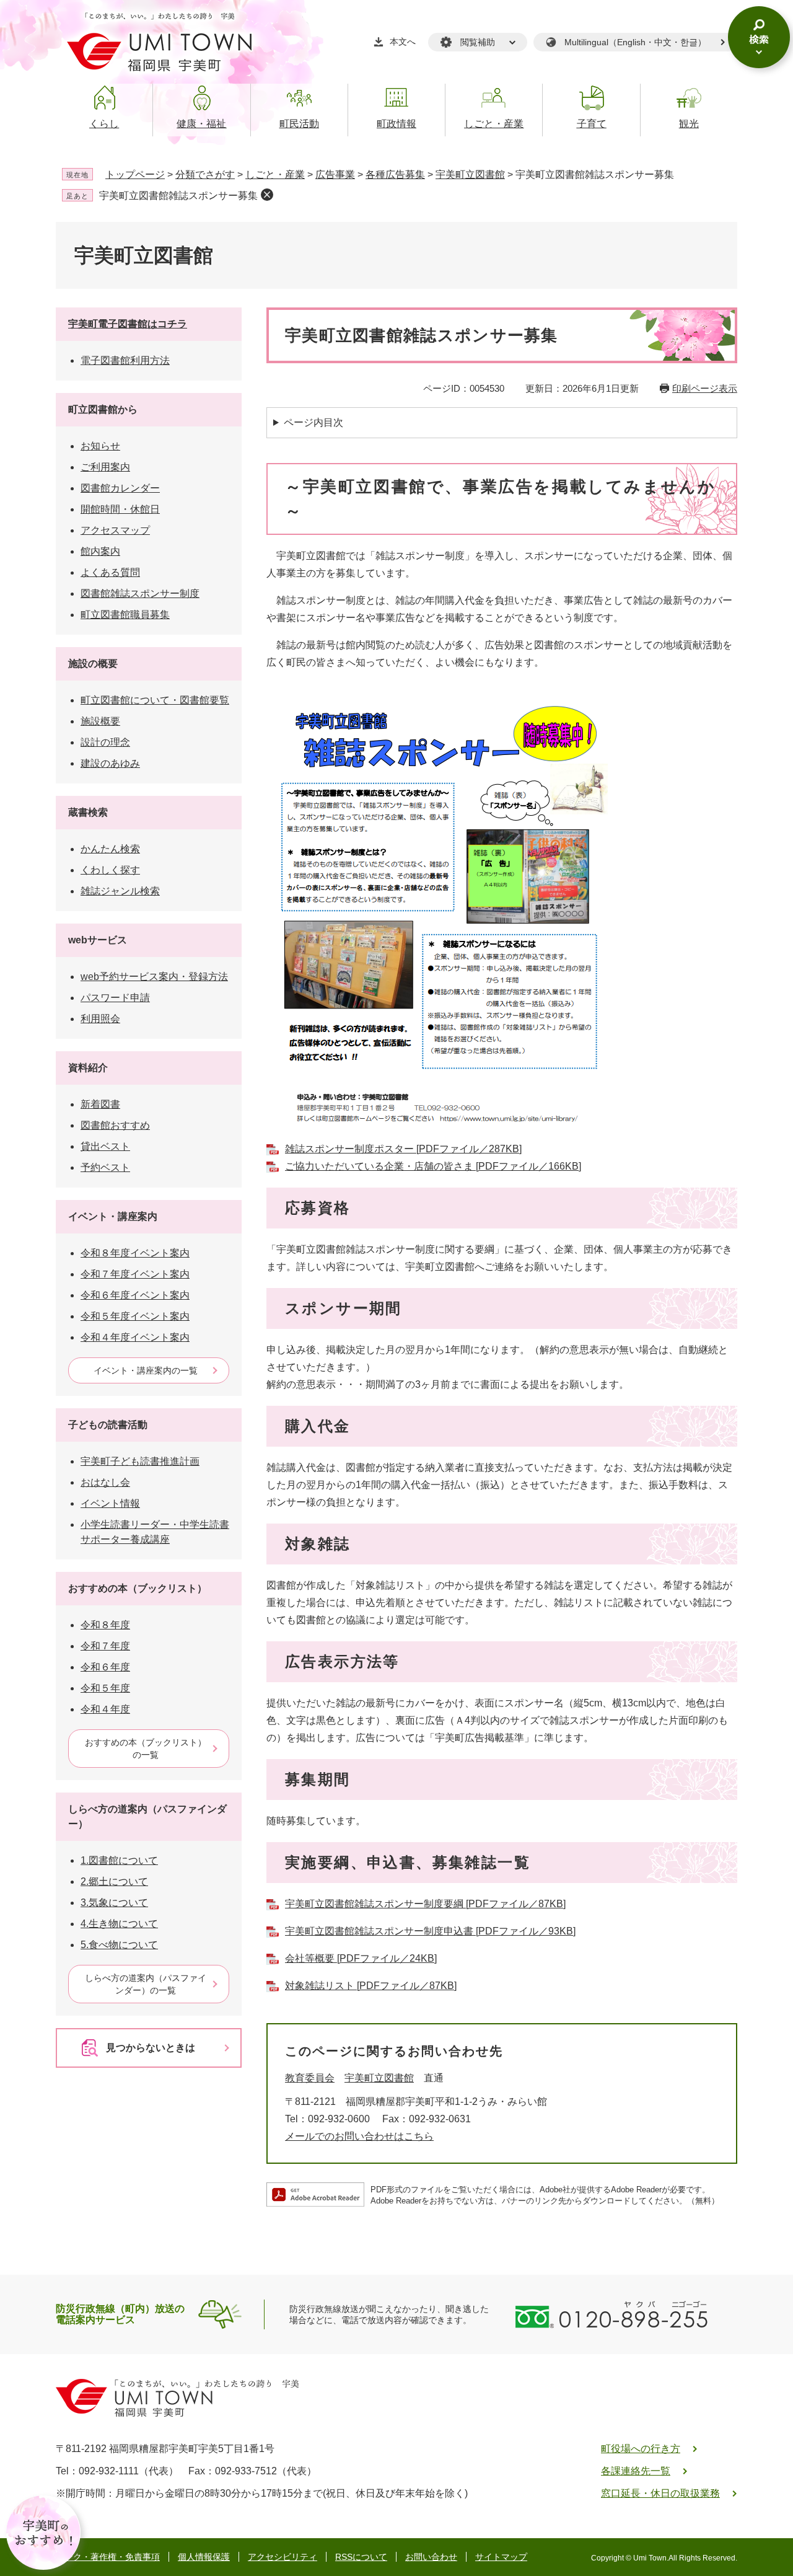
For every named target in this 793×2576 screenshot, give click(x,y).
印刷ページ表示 (705, 388)
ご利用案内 (105, 467)
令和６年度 (105, 1667)
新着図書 (100, 1104)
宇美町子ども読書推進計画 (140, 1461)
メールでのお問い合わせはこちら (359, 2136)
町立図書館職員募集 (125, 615)
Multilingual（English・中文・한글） (635, 42)
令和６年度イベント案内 (135, 1295)
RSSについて (361, 2557)
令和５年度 (105, 1688)
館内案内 (100, 551)
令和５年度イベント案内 (135, 1316)
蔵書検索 (88, 812)
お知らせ (100, 446)
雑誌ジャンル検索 (120, 891)
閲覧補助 (478, 42)
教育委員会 (310, 2078)
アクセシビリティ (283, 2557)
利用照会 (100, 1019)
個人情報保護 (204, 2557)
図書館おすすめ (115, 1125)
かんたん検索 (110, 849)
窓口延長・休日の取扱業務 (660, 2493)
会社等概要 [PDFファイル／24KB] (361, 1958)
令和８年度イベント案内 (135, 1253)
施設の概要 (93, 664)
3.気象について (114, 1903)
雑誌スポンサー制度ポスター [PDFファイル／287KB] (403, 1149)
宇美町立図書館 (470, 174)
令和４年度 (105, 1709)
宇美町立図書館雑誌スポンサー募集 (178, 196)
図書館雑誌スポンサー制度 (140, 593)
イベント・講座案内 (113, 1216)
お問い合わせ (431, 2557)
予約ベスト (105, 1167)
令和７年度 (105, 1646)
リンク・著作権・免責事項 (108, 2557)
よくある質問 (110, 572)
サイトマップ (501, 2557)
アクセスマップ (115, 530)
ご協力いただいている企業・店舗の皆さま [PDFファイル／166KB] (433, 1166)
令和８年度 (105, 1625)
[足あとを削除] (267, 195)
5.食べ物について (119, 1945)
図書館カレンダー (120, 488)
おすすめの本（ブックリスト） (138, 1588)
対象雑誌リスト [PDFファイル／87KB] (371, 1986)
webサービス (98, 940)
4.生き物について (119, 1924)
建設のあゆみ (110, 763)
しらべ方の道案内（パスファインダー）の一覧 (146, 1984)
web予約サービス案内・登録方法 (154, 977)
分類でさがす (205, 174)
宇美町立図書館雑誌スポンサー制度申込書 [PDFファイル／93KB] (430, 1931)
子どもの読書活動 (108, 1425)
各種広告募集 (395, 174)
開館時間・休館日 (120, 509)
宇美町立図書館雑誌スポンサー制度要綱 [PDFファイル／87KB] (425, 1904)
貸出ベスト (105, 1146)
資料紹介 (88, 1068)
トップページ (135, 174)
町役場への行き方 (641, 2449)
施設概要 (100, 721)
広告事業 (335, 174)
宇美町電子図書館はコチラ (128, 324)
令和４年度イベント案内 (135, 1337)
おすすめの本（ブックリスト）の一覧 (146, 1749)
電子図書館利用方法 (125, 360)
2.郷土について (114, 1881)
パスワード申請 (115, 998)
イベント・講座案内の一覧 (146, 1370)
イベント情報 (110, 1503)
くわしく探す (110, 870)
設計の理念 (105, 742)
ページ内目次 (313, 422)
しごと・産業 (275, 174)
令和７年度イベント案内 (135, 1274)
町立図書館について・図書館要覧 (155, 700)
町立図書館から (103, 409)
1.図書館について (119, 1860)
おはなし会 (105, 1482)
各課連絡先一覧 (636, 2471)
